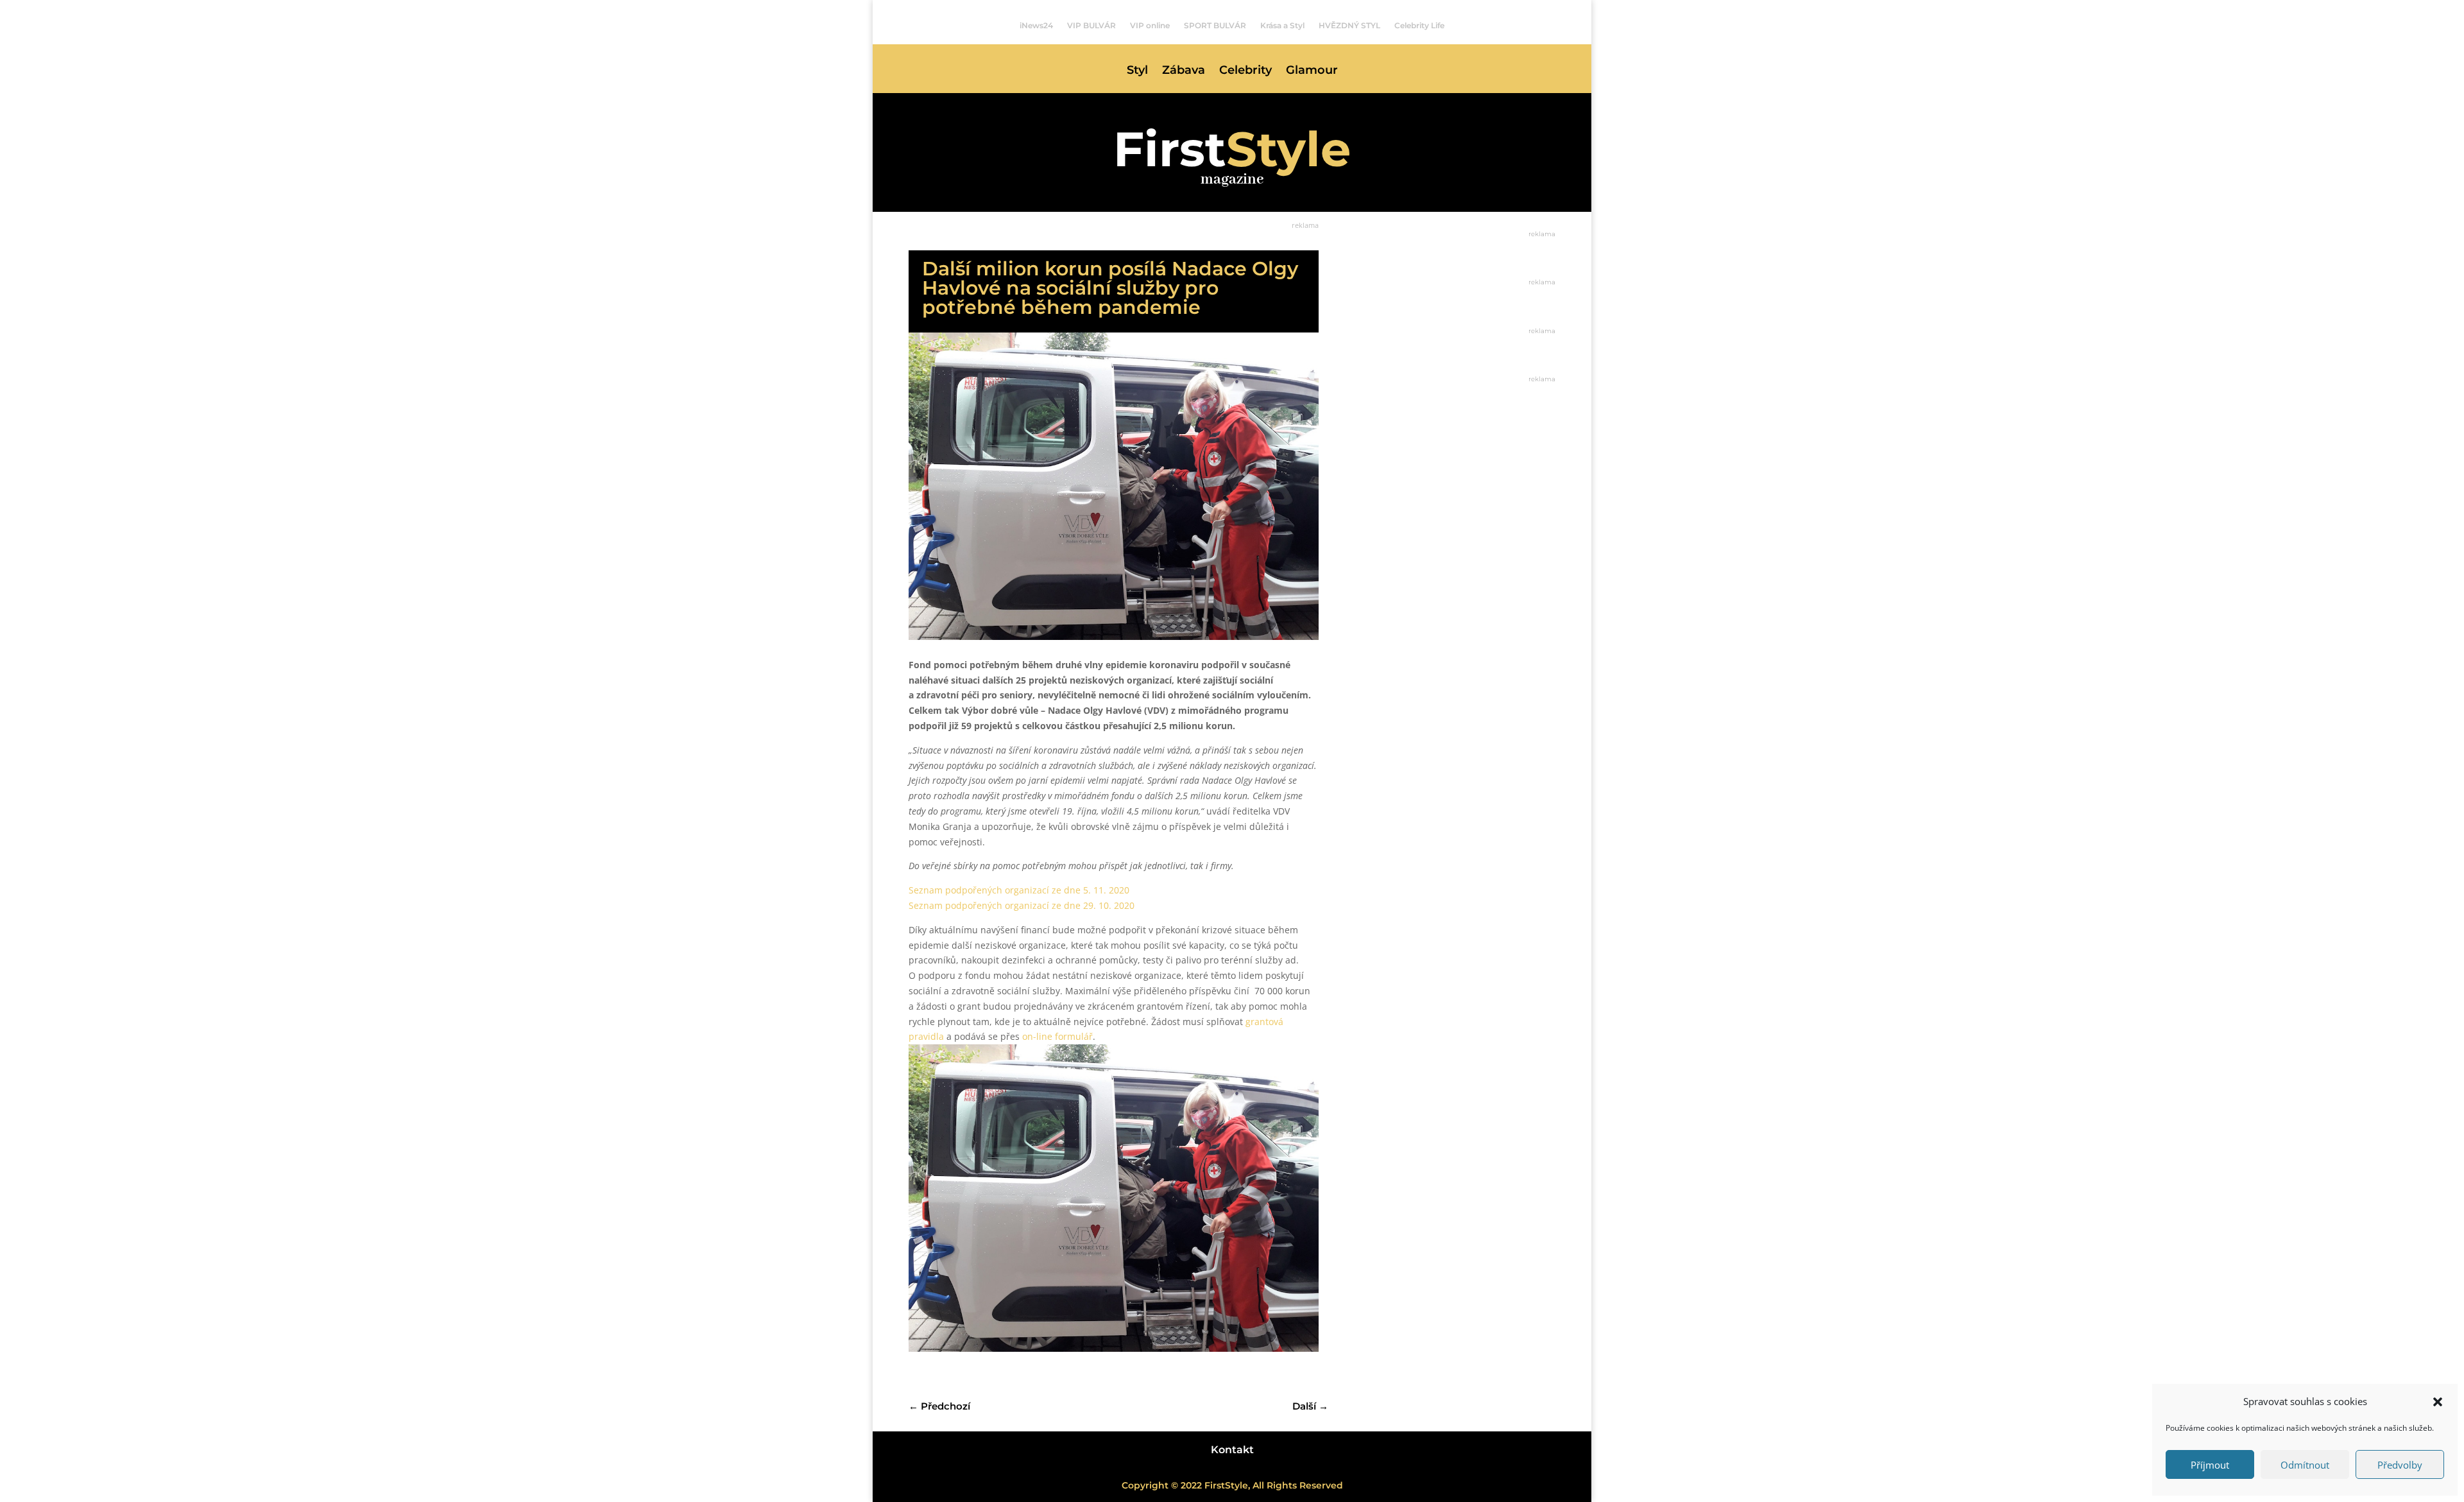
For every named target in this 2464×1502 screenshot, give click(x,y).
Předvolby (2400, 1465)
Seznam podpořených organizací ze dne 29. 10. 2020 (1022, 905)
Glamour (1312, 71)
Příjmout (2210, 1465)
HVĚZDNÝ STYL (1349, 26)
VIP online (1150, 26)
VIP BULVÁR (1091, 26)
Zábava (1184, 71)
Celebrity (1245, 71)
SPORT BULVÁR (1215, 26)
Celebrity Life (1419, 26)
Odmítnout (2305, 1465)
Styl (1137, 71)
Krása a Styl (1282, 26)
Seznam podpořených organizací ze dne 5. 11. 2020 (1019, 890)
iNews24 (1036, 26)
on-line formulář (1057, 1036)
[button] (2438, 1402)
